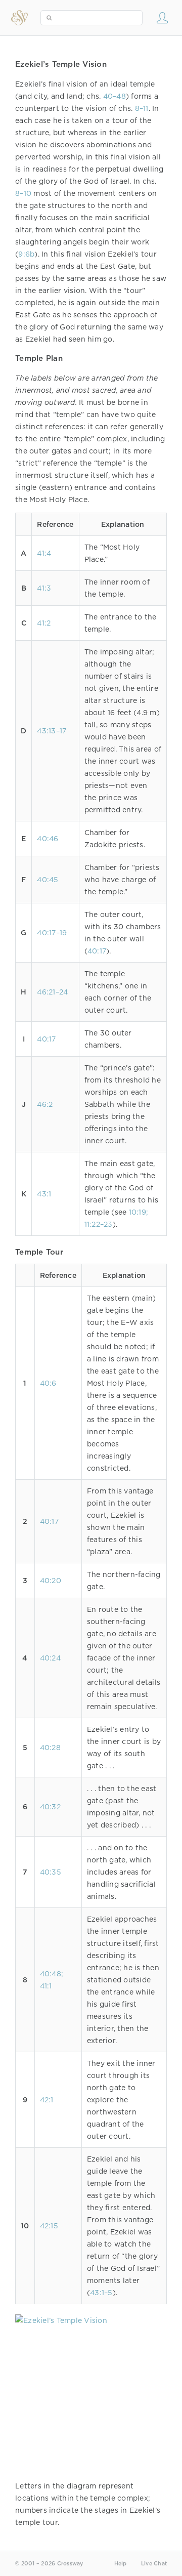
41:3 (44, 588)
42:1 (47, 2100)
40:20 (51, 1581)
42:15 (49, 2226)
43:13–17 (52, 731)
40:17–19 (52, 933)
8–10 (23, 193)
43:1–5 (101, 2293)
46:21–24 (52, 992)
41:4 (44, 553)
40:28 (50, 1748)
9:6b (26, 254)
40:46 (48, 839)
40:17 (97, 951)
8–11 (142, 108)
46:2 (45, 1104)
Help (121, 2564)
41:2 (44, 623)
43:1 (44, 1194)
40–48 (115, 96)
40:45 (48, 880)
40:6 (48, 1383)
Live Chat (154, 2564)
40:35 (51, 1872)
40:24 (50, 1658)
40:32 (50, 1807)
